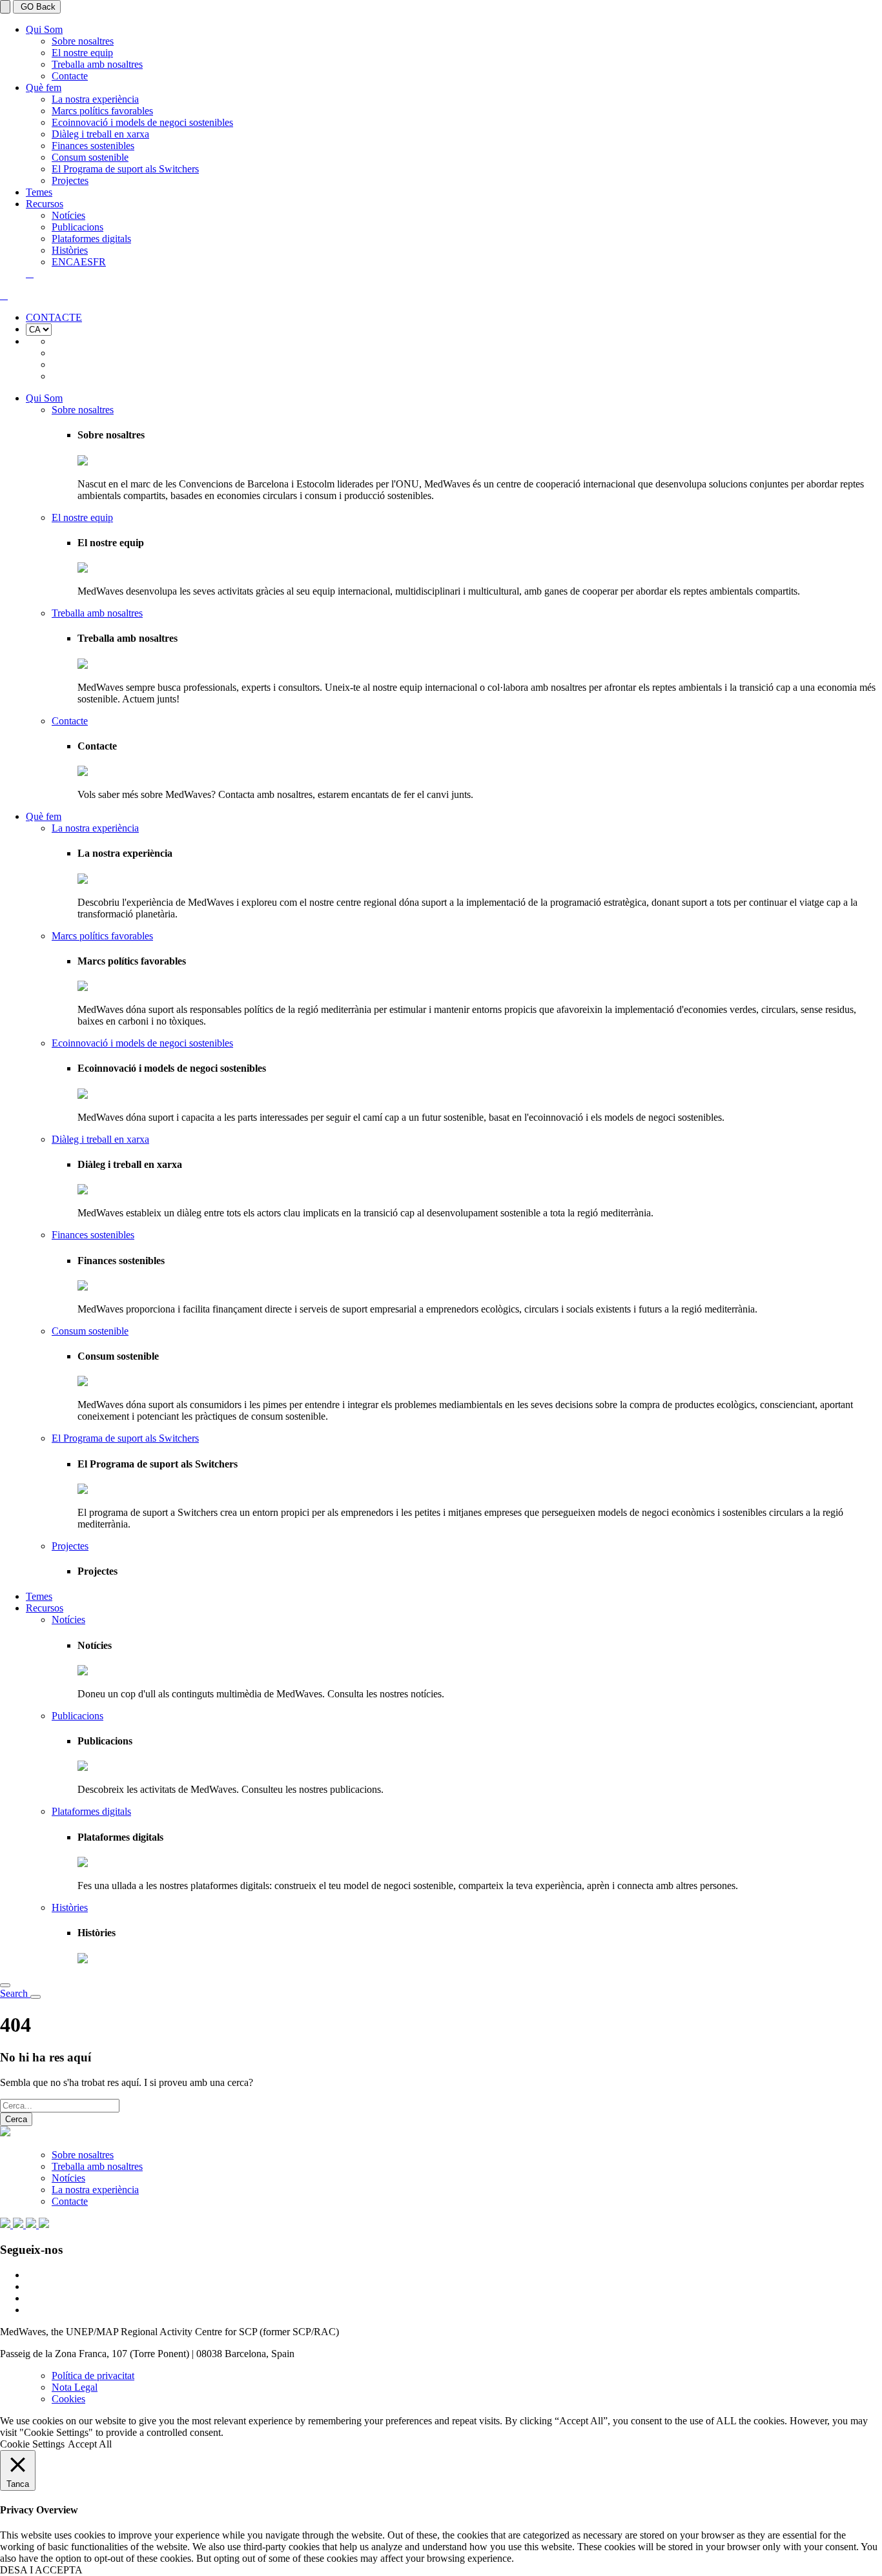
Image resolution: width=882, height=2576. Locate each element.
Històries (70, 250)
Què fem (44, 87)
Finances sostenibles (93, 146)
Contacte (70, 76)
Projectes (70, 180)
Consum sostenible (90, 157)
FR (99, 262)
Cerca (16, 2119)
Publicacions (77, 227)
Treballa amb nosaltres (97, 64)
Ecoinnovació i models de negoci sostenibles (142, 122)
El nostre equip (82, 53)
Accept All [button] (90, 2444)
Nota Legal (75, 2387)
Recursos (45, 204)
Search (15, 1993)
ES (87, 262)
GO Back (37, 7)
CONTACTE (54, 317)
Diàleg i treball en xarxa (100, 134)
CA (73, 262)
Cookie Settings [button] (32, 2444)
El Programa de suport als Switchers (125, 169)
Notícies (68, 215)
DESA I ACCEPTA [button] (41, 2570)
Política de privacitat (93, 2376)
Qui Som (44, 29)
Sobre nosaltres (83, 41)
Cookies (68, 2399)
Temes (39, 192)
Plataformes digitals (91, 239)
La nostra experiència (95, 99)
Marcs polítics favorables (102, 111)
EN (59, 262)
